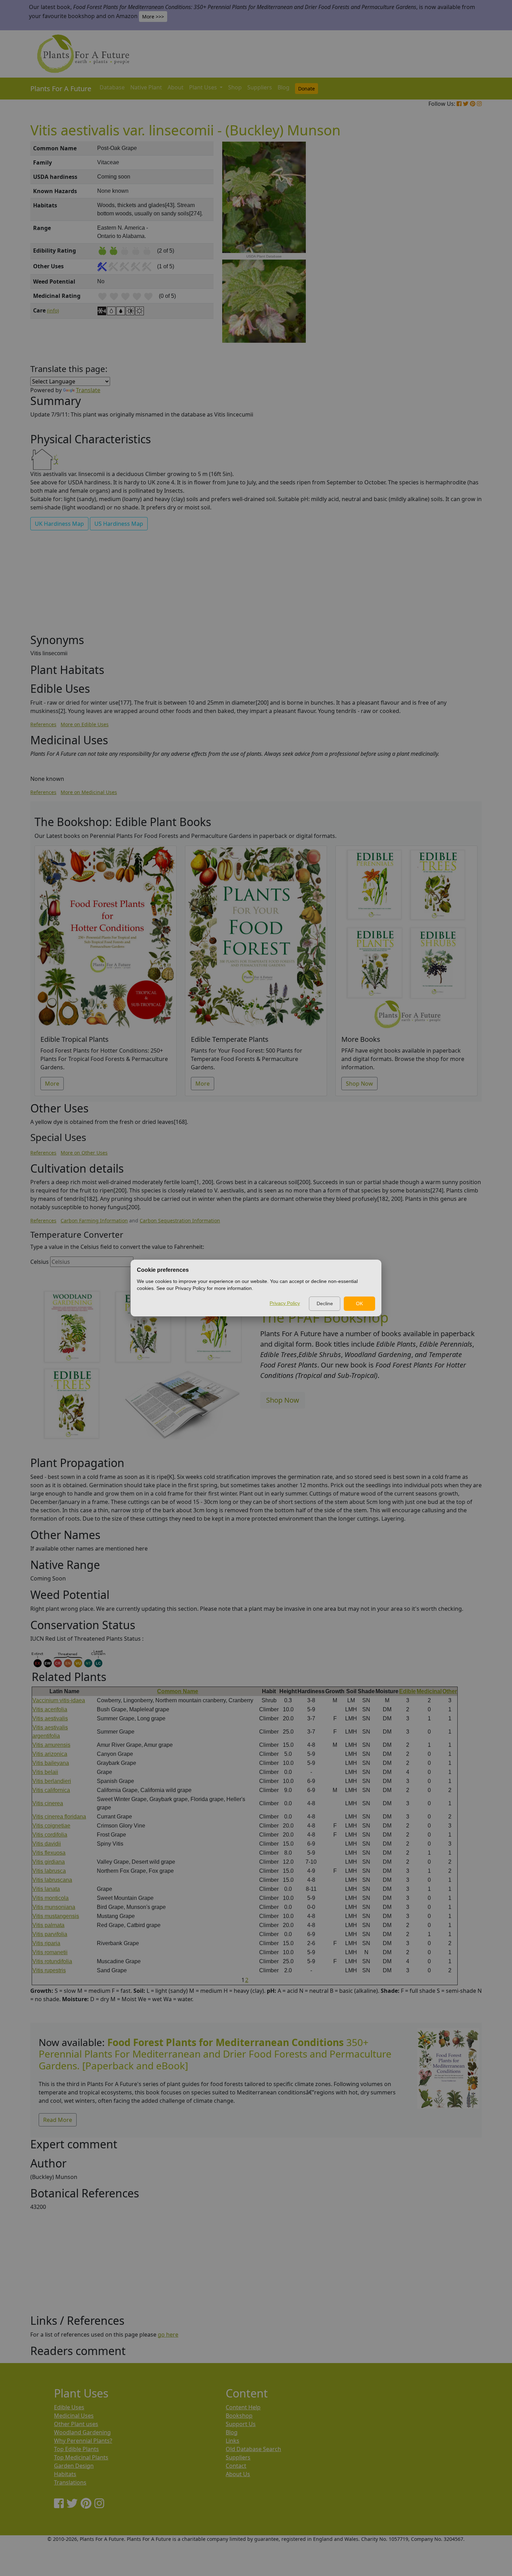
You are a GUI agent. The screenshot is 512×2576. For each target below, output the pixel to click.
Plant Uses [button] (204, 87)
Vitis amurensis (51, 1745)
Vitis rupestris (49, 1970)
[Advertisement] (448, 260)
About (176, 87)
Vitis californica (51, 1790)
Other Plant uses (76, 2424)
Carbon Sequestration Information (180, 1220)
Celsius (40, 1262)
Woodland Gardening (82, 2432)
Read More (58, 2120)
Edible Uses (69, 2407)
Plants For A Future (61, 89)
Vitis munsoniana (54, 1907)
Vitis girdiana (49, 1862)
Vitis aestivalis (50, 1718)
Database (112, 87)
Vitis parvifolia (50, 1934)
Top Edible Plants (76, 2449)
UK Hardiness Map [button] (59, 524)
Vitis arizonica (50, 1754)
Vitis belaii (45, 1772)
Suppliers (260, 87)
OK (359, 1303)
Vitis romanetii (50, 1952)
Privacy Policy (285, 1303)
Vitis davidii (47, 1844)
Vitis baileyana (51, 1763)
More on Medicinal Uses (89, 792)
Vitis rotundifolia (52, 1961)
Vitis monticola (51, 1898)
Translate (88, 390)
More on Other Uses (84, 1153)
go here (168, 2335)
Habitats (65, 2474)
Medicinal (429, 1691)
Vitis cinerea (48, 1803)
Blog (284, 87)
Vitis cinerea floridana (59, 1817)
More (52, 1084)
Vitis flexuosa (49, 1853)
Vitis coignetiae (51, 1826)
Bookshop (239, 2416)
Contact (236, 2466)
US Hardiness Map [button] (119, 524)
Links (232, 2441)
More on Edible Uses (85, 724)
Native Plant (146, 87)
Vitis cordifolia (50, 1835)
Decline (325, 1303)
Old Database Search (253, 2449)
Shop (235, 87)
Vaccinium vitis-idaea (59, 1700)
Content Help (243, 2407)
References (43, 724)
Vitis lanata (46, 1889)
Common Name (178, 1691)
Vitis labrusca (49, 1871)
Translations (70, 2482)
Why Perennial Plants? (83, 2441)
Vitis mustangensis (56, 1916)
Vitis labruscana (52, 1880)
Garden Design (74, 2466)
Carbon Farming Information (94, 1220)
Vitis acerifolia (50, 1709)
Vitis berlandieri (52, 1781)
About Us (238, 2474)
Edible (408, 1691)
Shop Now (359, 1084)
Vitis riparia (46, 1943)
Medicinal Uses (74, 2416)
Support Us (241, 2424)
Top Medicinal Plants (81, 2457)
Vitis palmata (48, 1925)
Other (450, 1691)
